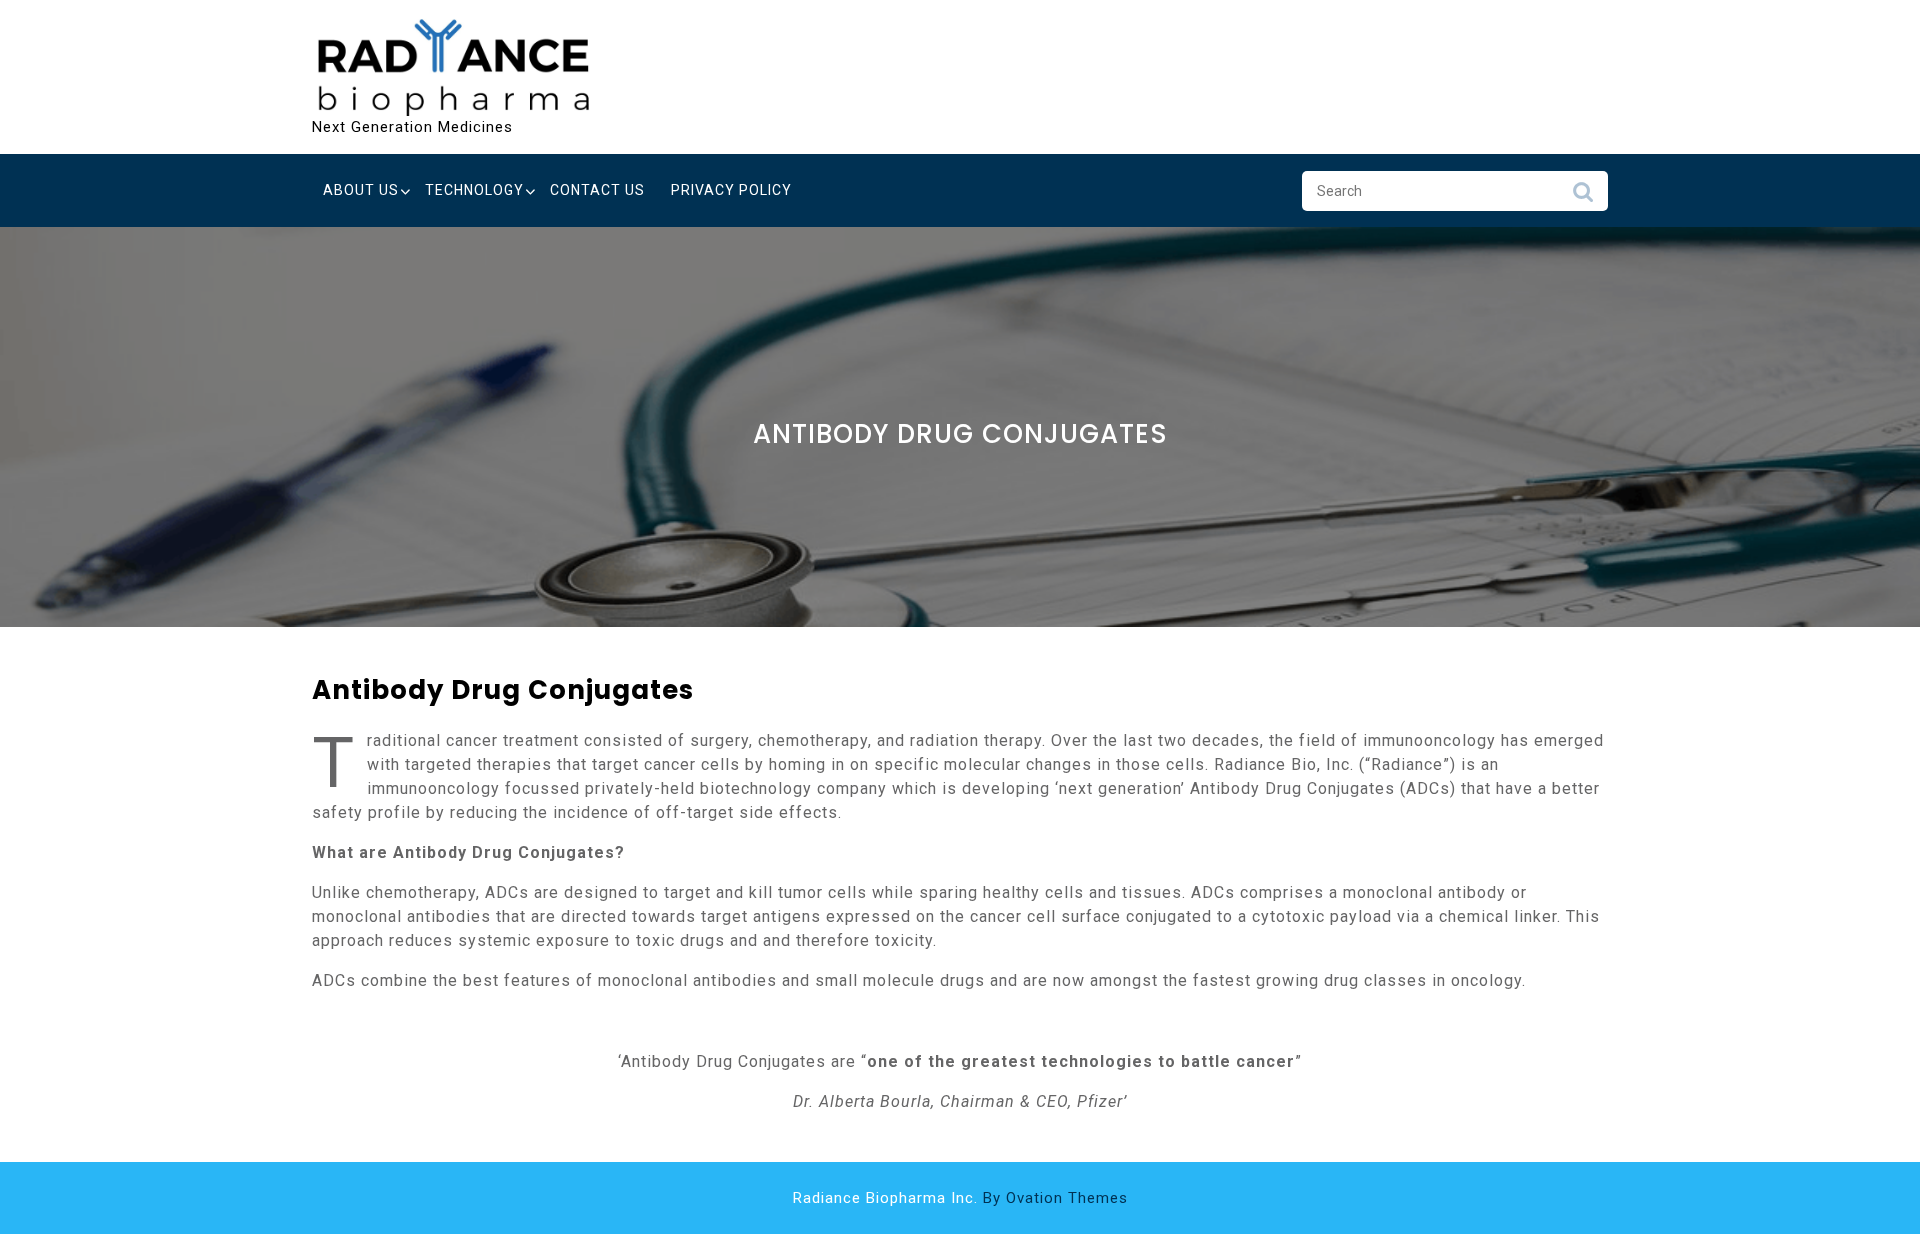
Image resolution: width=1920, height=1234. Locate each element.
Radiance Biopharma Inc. (960, 1198)
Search (1583, 197)
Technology (474, 190)
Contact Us (597, 190)
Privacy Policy (731, 190)
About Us (361, 190)
